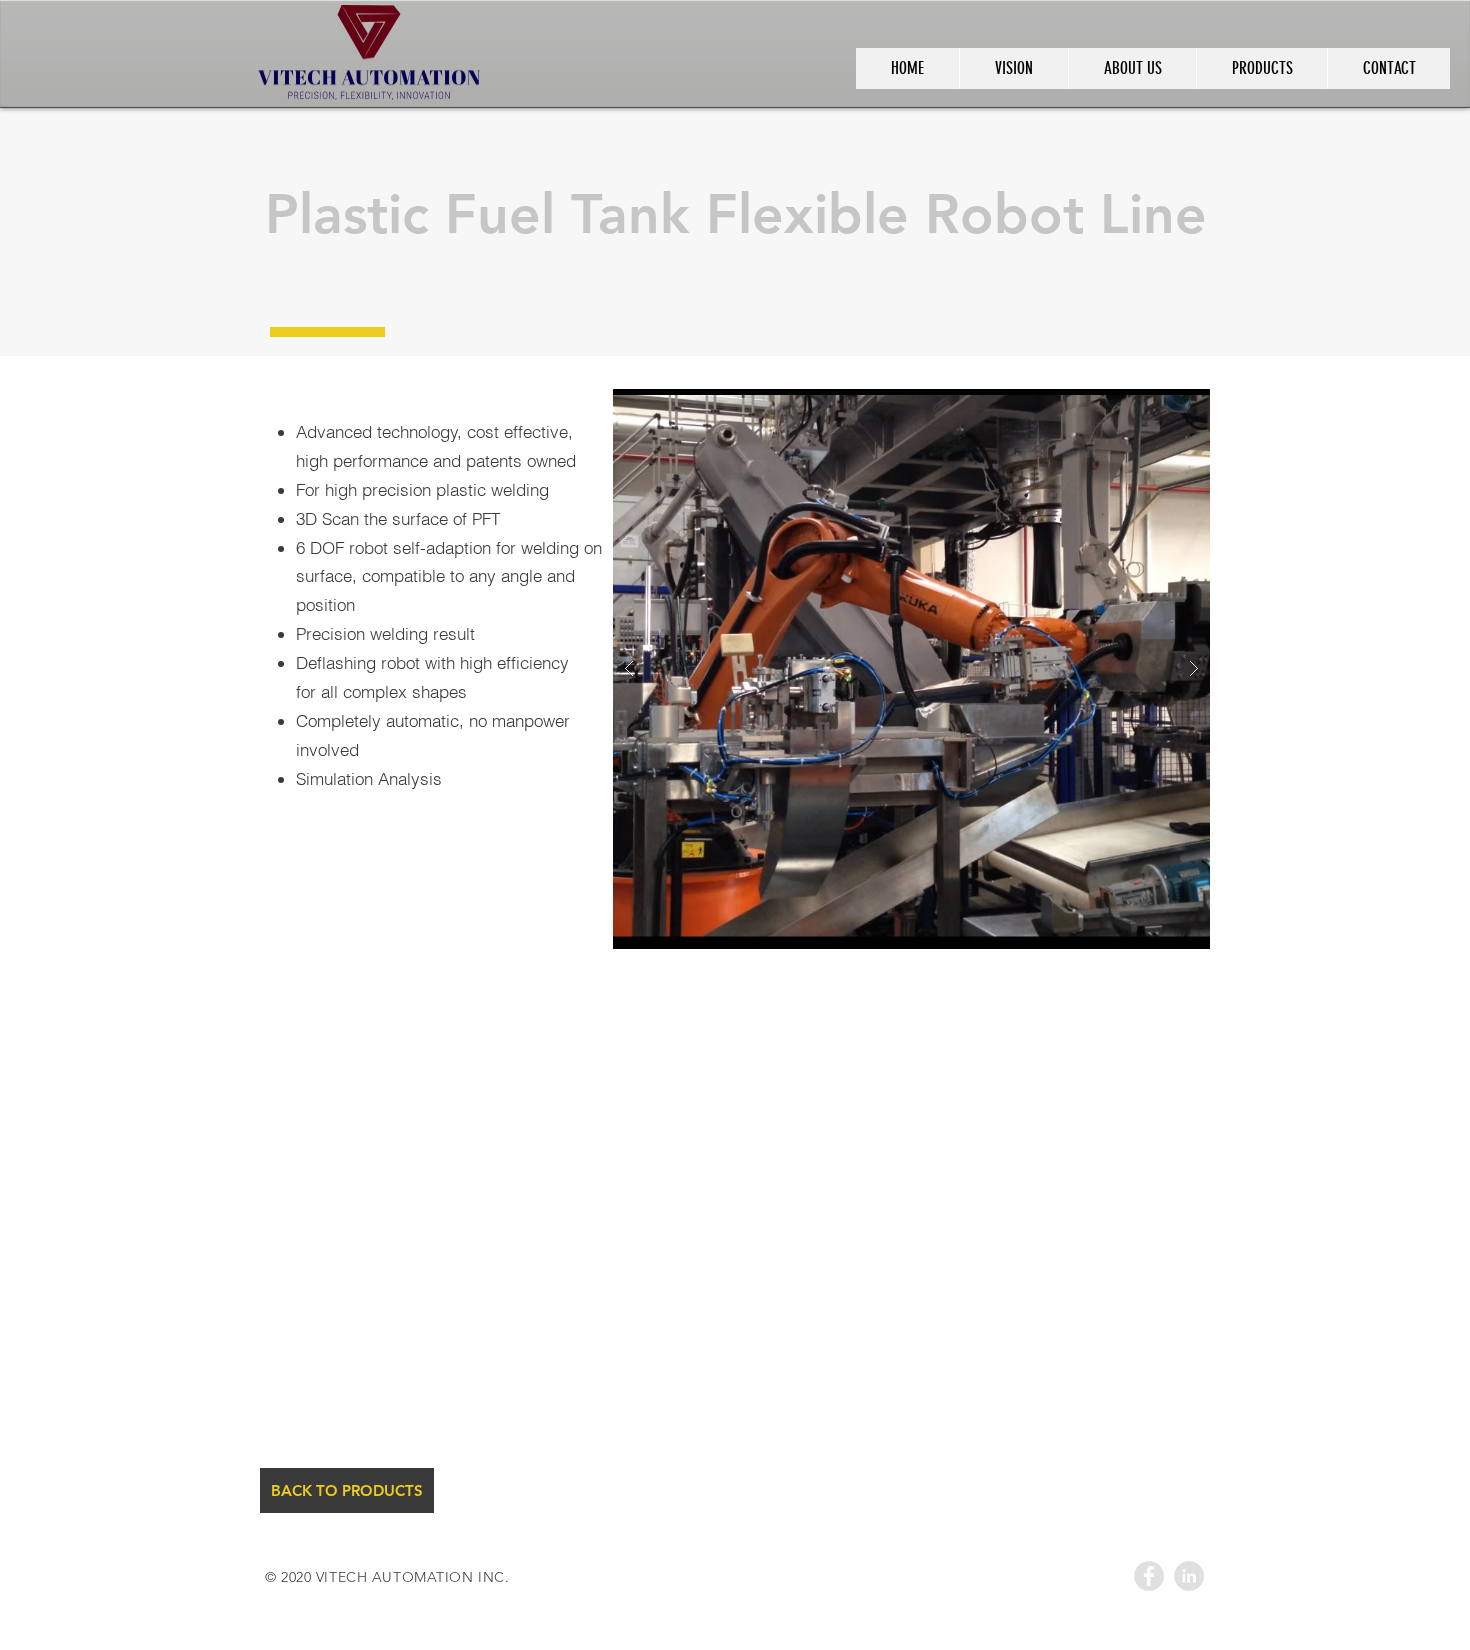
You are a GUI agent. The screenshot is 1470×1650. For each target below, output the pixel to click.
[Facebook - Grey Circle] (1149, 1576)
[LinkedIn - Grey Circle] (1189, 1576)
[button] (1019, 669)
